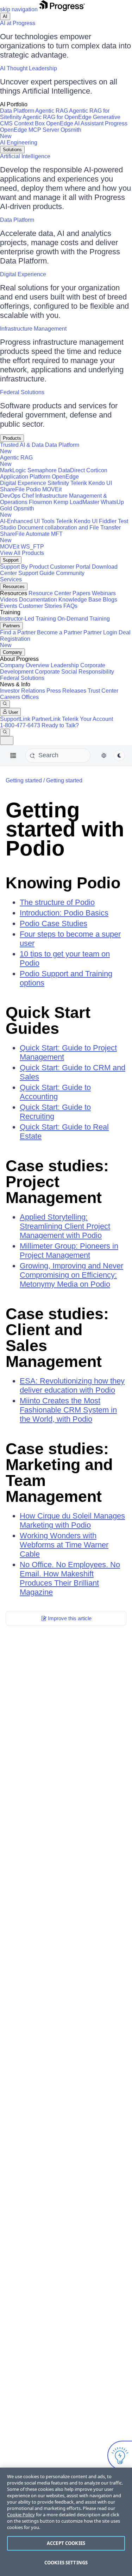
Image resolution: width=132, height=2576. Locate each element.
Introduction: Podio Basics (64, 913)
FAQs (70, 606)
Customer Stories (40, 606)
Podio (33, 489)
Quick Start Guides (48, 1020)
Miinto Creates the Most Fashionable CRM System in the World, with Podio (68, 1410)
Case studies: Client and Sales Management (57, 1338)
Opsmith (41, 133)
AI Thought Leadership (29, 68)
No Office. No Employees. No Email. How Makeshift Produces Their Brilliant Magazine (70, 1578)
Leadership (65, 665)
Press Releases (66, 691)
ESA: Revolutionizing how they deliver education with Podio (72, 1385)
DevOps (10, 496)
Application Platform (25, 477)
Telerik (79, 483)
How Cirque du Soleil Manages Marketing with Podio (72, 1520)
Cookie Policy (21, 2515)
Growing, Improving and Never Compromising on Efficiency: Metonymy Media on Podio (71, 1275)
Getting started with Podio (65, 829)
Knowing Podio (63, 883)
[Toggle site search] (5, 732)
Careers (10, 697)
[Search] (5, 704)
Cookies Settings (66, 2563)
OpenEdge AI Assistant (75, 123)
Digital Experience (23, 274)
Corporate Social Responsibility (74, 672)
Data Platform (17, 111)
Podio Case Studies (54, 923)
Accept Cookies (66, 2543)
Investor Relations (23, 691)
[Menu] (13, 756)
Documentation (38, 600)
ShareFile (12, 489)
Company (12, 652)
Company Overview (25, 665)
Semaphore (42, 470)
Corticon (97, 470)
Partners (11, 626)
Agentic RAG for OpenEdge (57, 117)
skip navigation (19, 9)
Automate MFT (31, 537)
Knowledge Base (80, 600)
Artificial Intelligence (25, 156)
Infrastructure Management (33, 329)
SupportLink (15, 719)
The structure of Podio (57, 902)
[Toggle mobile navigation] (7, 741)
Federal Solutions (22, 392)
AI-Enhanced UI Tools (27, 521)
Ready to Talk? (60, 725)
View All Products (22, 553)
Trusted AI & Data (22, 445)
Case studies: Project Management (57, 1182)
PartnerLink (46, 719)
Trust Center (103, 691)
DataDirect (71, 470)
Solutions (12, 150)
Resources (14, 587)
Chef (28, 496)
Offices (30, 697)
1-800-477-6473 (20, 725)
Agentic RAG (52, 111)
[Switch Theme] (119, 756)
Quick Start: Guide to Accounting (55, 1092)
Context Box (29, 123)
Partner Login (100, 632)
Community (70, 573)
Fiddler (108, 521)
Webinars (104, 593)
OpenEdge (65, 477)
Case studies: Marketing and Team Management (59, 1473)
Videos (9, 600)
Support (11, 560)
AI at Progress (18, 23)
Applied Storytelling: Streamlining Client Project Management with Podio (65, 1226)
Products (12, 438)
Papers (81, 593)
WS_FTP (32, 547)
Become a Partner (59, 632)
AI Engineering (19, 143)
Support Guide (36, 573)
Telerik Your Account (87, 719)
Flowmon (40, 502)
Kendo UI (100, 483)
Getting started (64, 780)
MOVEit (52, 489)
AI (5, 16)
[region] (66, 2522)
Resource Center (50, 593)
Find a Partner (18, 632)
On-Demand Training (84, 619)
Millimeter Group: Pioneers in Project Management (69, 1251)
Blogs (110, 600)
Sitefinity (58, 483)
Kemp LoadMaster (76, 502)
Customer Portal (70, 567)
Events (9, 606)
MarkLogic (13, 470)
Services (11, 579)
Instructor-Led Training (28, 619)
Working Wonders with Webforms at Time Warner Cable (64, 1545)
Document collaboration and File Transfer (69, 528)
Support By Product (24, 567)
